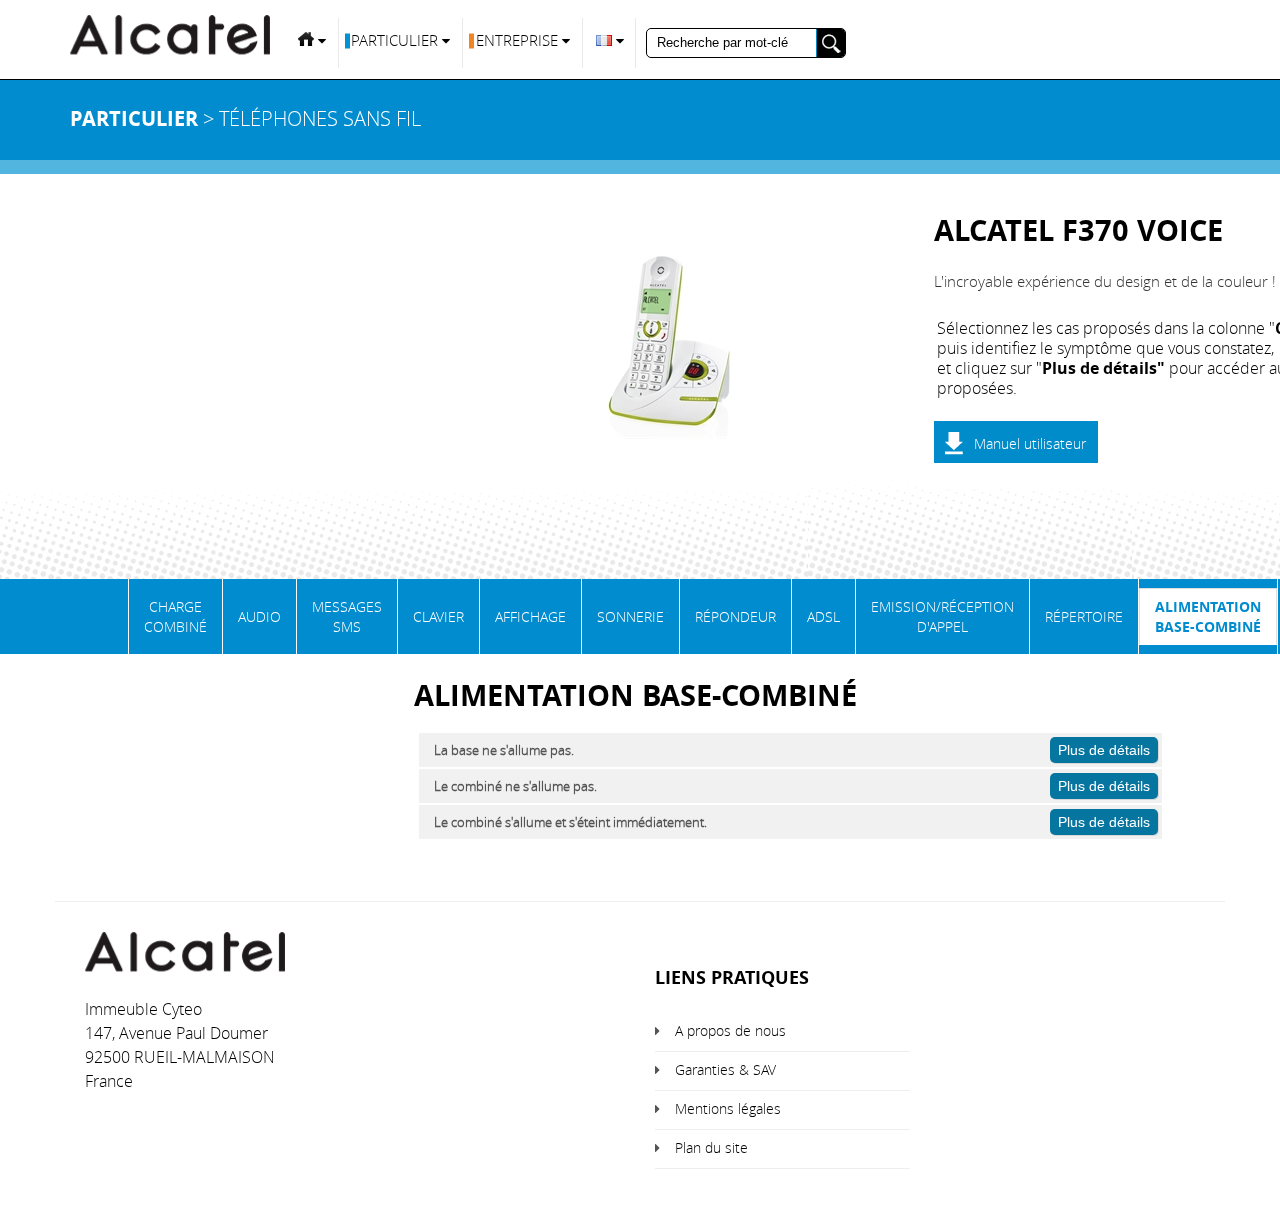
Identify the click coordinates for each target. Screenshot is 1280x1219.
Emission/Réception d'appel (942, 616)
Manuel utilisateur (1030, 443)
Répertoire (1084, 616)
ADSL (823, 616)
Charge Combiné (175, 616)
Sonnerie (630, 616)
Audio (259, 616)
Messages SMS (347, 616)
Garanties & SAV (725, 1069)
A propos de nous (730, 1030)
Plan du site (711, 1147)
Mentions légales (728, 1108)
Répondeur (735, 616)
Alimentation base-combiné (1208, 616)
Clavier (438, 616)
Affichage (530, 616)
